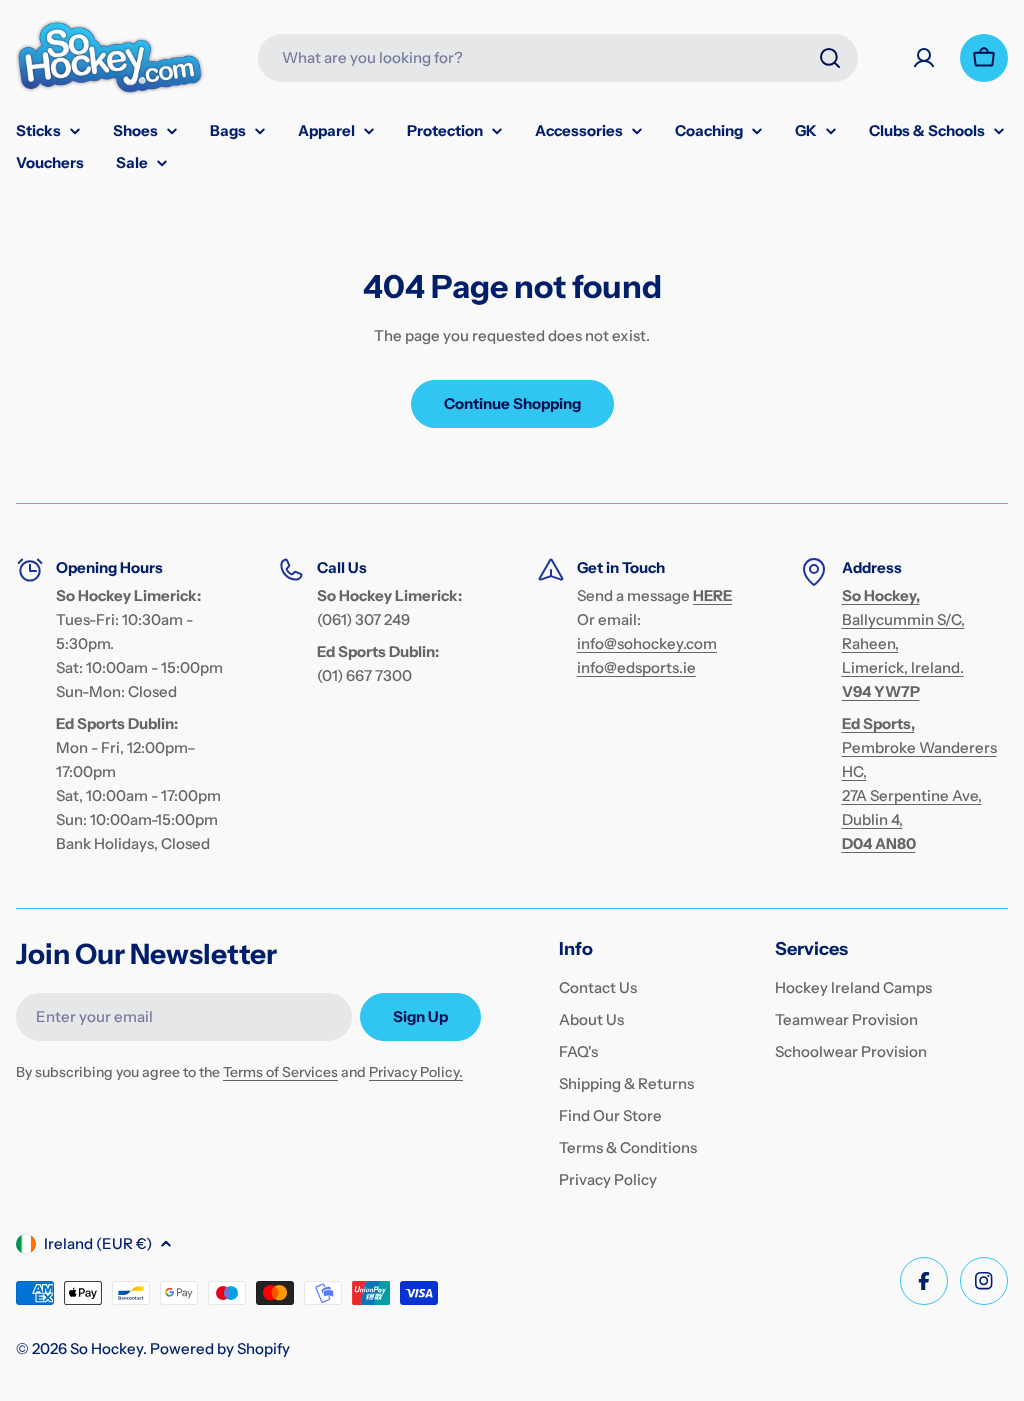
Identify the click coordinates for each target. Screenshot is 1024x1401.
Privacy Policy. (416, 1072)
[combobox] (558, 58)
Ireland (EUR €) (98, 1243)
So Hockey (106, 1348)
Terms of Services (280, 1072)
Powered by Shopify (220, 1348)
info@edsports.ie (636, 667)
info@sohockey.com (647, 643)
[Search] (830, 58)
